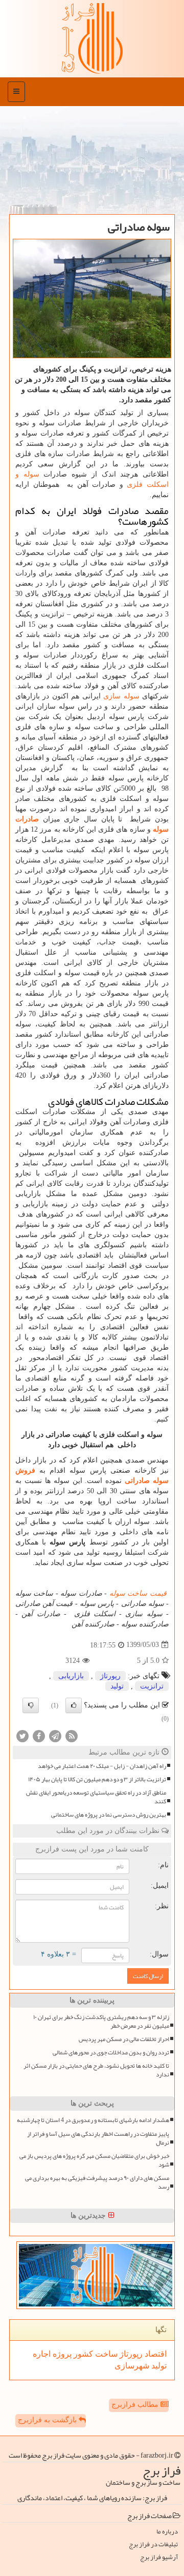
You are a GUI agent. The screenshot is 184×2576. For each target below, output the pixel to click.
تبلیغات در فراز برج (153, 2544)
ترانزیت (152, 1686)
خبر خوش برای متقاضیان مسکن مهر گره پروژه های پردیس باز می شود (94, 2160)
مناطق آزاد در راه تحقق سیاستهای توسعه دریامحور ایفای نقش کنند (96, 1797)
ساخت (105, 2354)
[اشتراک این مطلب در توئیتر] (22, 1735)
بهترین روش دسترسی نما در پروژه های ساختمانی (109, 1815)
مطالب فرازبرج (136, 2405)
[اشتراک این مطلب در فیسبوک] (39, 1735)
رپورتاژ (110, 1676)
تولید (117, 1686)
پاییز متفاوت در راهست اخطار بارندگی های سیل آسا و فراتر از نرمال (98, 2138)
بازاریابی (71, 1676)
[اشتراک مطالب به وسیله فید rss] (72, 1735)
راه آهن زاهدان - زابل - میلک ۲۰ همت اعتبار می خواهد (102, 1766)
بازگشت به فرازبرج (48, 2420)
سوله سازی (121, 696)
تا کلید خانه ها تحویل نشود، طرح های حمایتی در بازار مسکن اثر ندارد (96, 2070)
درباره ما (167, 2532)
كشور (82, 2354)
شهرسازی (132, 2366)
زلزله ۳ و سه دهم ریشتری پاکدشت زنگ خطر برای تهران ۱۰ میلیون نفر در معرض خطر (101, 2022)
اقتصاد (155, 2354)
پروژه (61, 2354)
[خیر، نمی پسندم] (31, 1705)
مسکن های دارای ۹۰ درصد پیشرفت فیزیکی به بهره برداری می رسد (97, 2182)
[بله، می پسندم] (74, 1705)
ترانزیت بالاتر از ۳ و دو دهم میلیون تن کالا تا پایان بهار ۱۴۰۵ (97, 1779)
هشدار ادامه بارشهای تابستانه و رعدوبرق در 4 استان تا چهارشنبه (93, 2120)
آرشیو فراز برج (159, 2557)
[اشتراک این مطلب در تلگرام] (55, 1735)
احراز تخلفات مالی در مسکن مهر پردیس (124, 2039)
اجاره (42, 2354)
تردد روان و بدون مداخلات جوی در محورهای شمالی (111, 2053)
